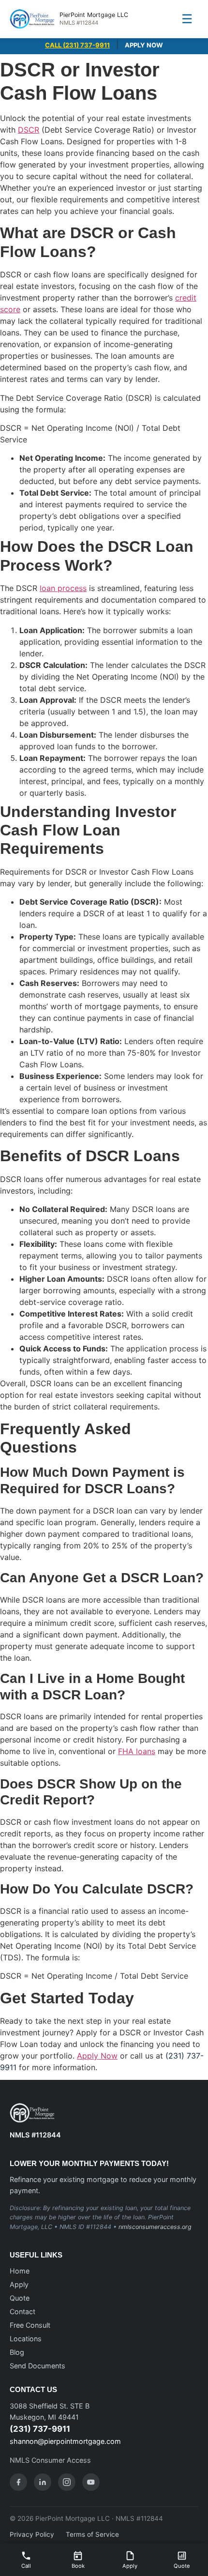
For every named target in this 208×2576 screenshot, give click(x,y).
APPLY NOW (144, 45)
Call (26, 2566)
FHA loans (137, 1751)
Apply (19, 2284)
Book (78, 2566)
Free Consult (30, 2325)
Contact (22, 2311)
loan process (63, 588)
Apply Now (97, 2056)
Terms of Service (92, 2534)
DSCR (29, 130)
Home (20, 2271)
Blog (17, 2352)
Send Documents (37, 2366)
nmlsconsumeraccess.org (155, 2227)
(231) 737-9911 (40, 2429)
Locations (26, 2339)
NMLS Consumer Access (50, 2460)
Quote (20, 2298)
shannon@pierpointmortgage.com (65, 2441)
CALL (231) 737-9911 (77, 45)
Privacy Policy (32, 2534)
